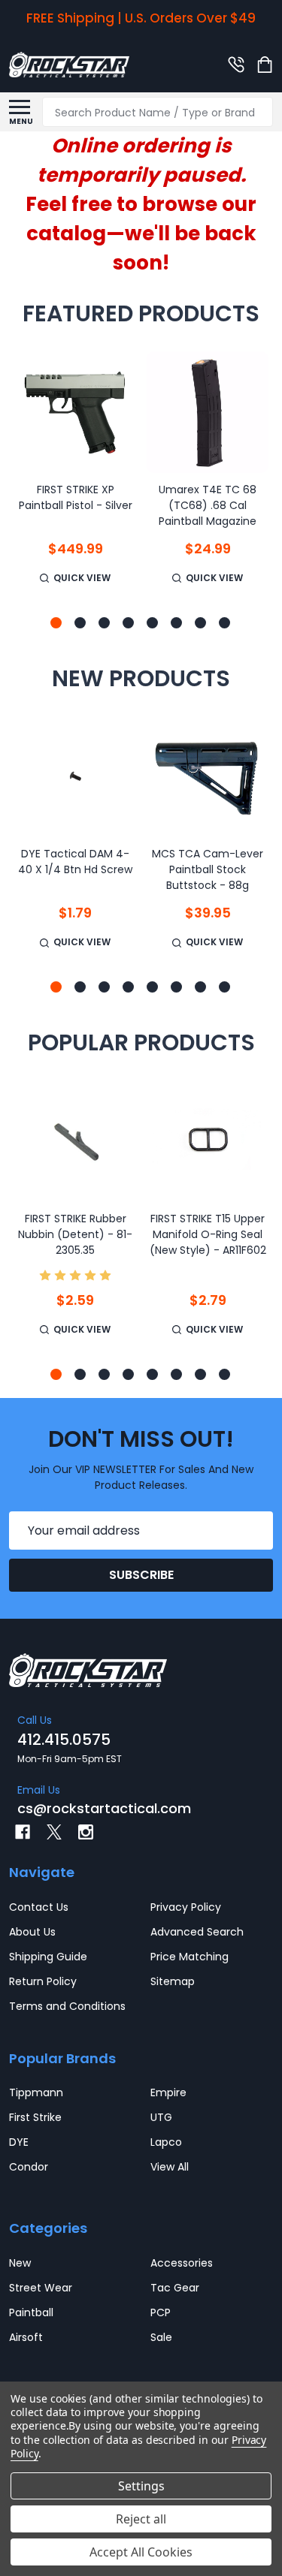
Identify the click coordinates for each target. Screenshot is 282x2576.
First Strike (35, 2117)
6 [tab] (177, 624)
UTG (161, 2117)
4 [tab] (129, 624)
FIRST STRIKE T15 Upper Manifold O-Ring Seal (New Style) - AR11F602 (208, 1234)
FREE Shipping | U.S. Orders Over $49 (141, 18)
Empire (168, 2092)
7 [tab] (201, 624)
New (20, 2263)
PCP (161, 2312)
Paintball (31, 2312)
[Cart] (266, 65)
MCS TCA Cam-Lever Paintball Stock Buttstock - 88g (208, 869)
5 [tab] (153, 624)
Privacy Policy (186, 1907)
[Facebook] (23, 1832)
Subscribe (141, 1575)
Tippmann (36, 2092)
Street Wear (41, 2288)
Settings (141, 2486)
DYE (19, 2142)
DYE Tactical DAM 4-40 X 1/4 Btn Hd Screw (75, 862)
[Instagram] (86, 1832)
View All (170, 2167)
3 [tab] (105, 624)
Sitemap (173, 1981)
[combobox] (158, 112)
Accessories (182, 2263)
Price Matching (190, 1957)
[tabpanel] (75, 478)
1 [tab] (57, 624)
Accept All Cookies (141, 2552)
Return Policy (43, 1981)
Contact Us (39, 1907)
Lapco (166, 2142)
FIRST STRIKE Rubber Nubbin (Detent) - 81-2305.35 (75, 1234)
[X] (54, 1832)
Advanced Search (197, 1932)
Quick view (82, 578)
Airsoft (26, 2337)
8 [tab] (225, 624)
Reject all (141, 2519)
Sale (161, 2337)
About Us (32, 1932)
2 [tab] (81, 624)
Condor (29, 2167)
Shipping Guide (48, 1957)
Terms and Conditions (67, 2006)
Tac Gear (175, 2288)
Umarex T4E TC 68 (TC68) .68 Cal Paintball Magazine (208, 505)
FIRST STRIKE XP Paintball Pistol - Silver (76, 497)
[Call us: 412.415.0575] (236, 65)
